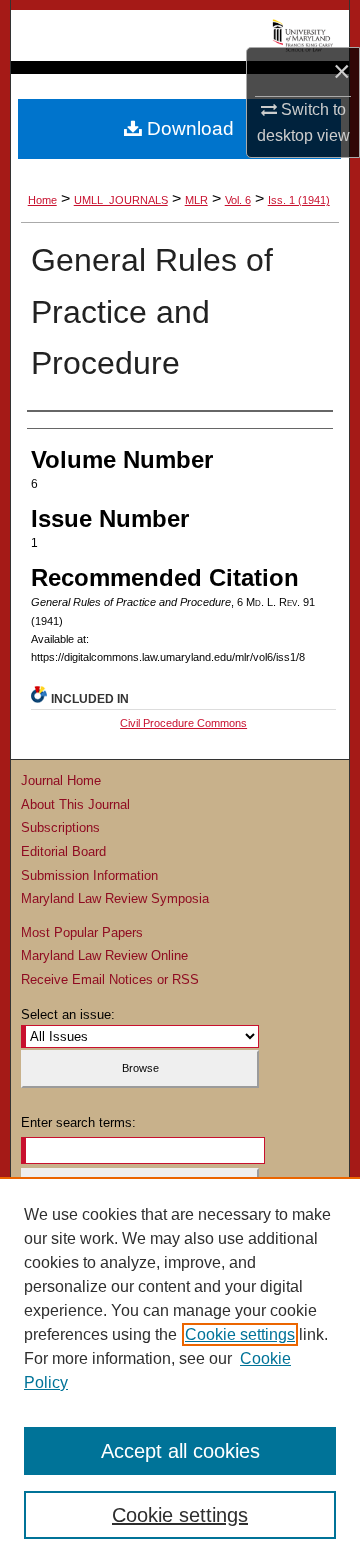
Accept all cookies (180, 1451)
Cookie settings (240, 1334)
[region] (180, 1370)
